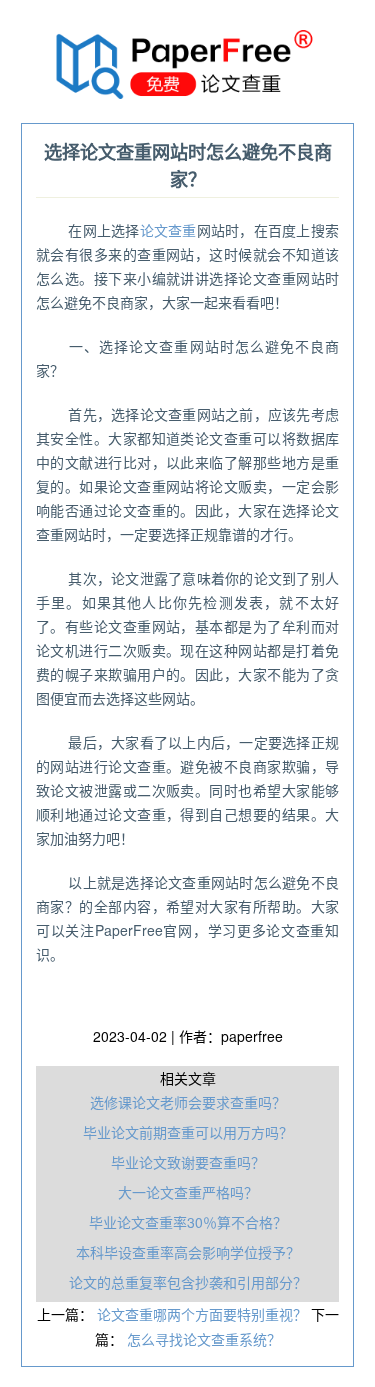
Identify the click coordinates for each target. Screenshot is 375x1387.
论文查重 (168, 230)
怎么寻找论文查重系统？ (204, 1339)
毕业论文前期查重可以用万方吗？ (188, 1132)
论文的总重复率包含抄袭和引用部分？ (188, 1282)
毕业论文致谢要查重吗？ (188, 1162)
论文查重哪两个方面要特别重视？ (204, 1314)
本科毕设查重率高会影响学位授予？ (188, 1252)
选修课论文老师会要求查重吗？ (188, 1102)
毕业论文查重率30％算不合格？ (188, 1222)
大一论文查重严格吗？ (188, 1192)
